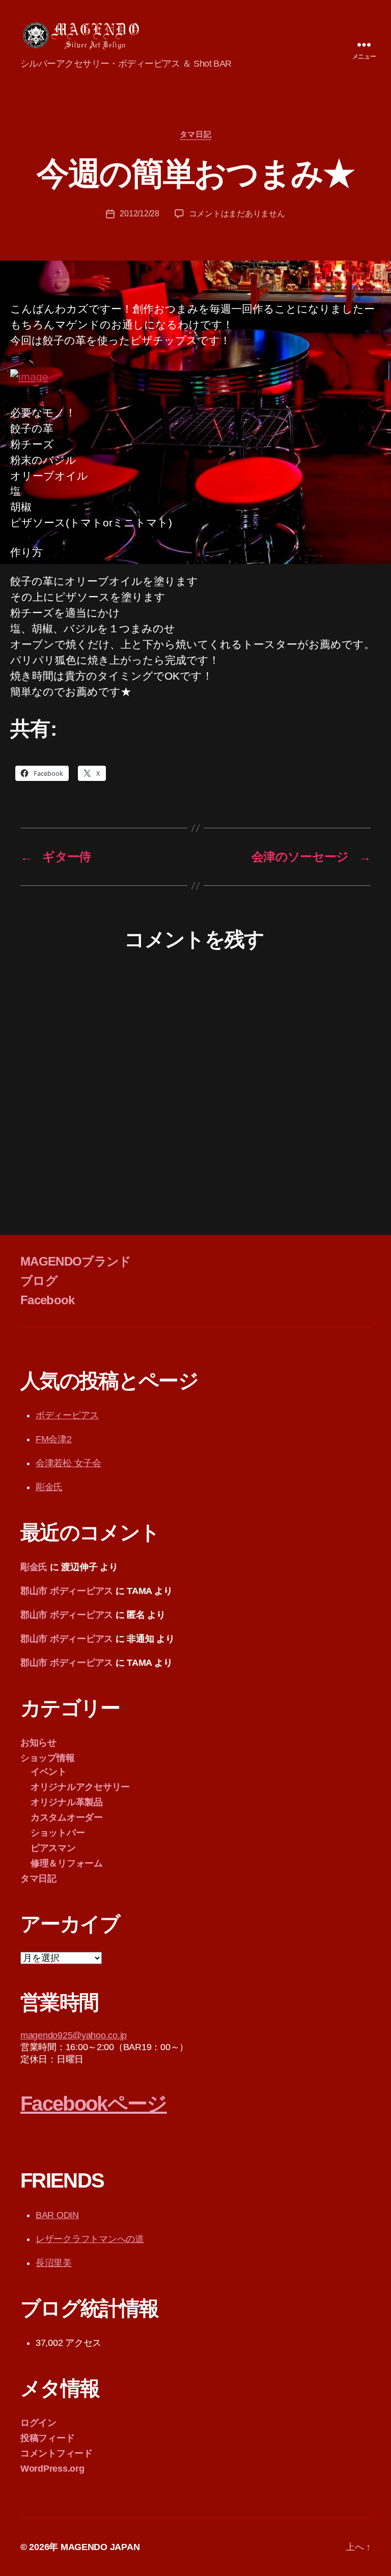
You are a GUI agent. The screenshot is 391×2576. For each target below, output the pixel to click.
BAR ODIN (57, 2215)
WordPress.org (52, 2469)
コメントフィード (57, 2453)
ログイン (38, 2423)
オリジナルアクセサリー (80, 1787)
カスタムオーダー (67, 1817)
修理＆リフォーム (67, 1863)
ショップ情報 (47, 1758)
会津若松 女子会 (68, 1463)
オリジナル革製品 (67, 1802)
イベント (49, 1772)
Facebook (48, 1300)
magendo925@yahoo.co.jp (74, 2035)
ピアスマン (53, 1848)
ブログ (39, 1281)
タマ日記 (195, 134)
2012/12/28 (139, 214)
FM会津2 (54, 1439)
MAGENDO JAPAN (100, 2547)
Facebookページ (94, 2104)
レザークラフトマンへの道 (90, 2239)
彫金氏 (49, 1487)
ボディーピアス (67, 1415)
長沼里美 (54, 2263)
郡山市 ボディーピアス (67, 1591)
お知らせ (38, 1743)
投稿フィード (47, 2438)
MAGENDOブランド (76, 1261)
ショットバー (58, 1833)
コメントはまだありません (237, 214)
